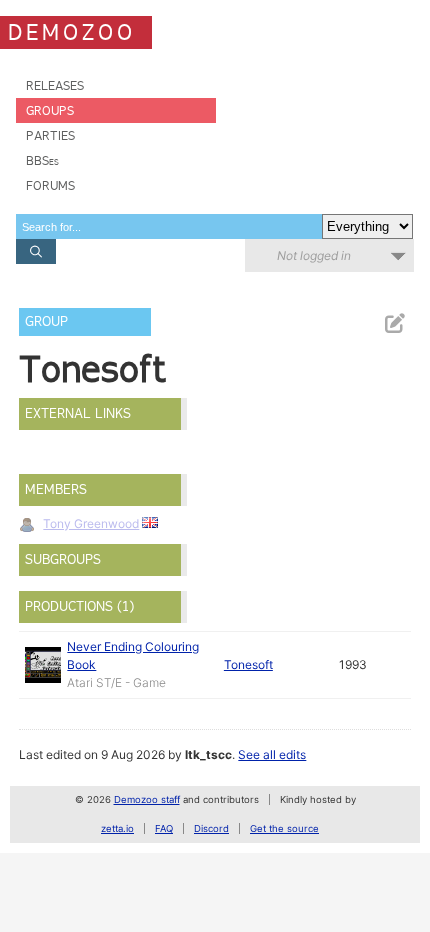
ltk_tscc (208, 754)
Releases (55, 85)
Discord (211, 828)
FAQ (164, 828)
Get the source (284, 828)
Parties (50, 135)
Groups (50, 110)
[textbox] (169, 226)
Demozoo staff (147, 799)
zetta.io (117, 828)
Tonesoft (248, 664)
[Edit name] (394, 323)
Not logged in (314, 255)
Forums (50, 185)
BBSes (42, 160)
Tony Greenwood (91, 523)
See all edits (272, 754)
